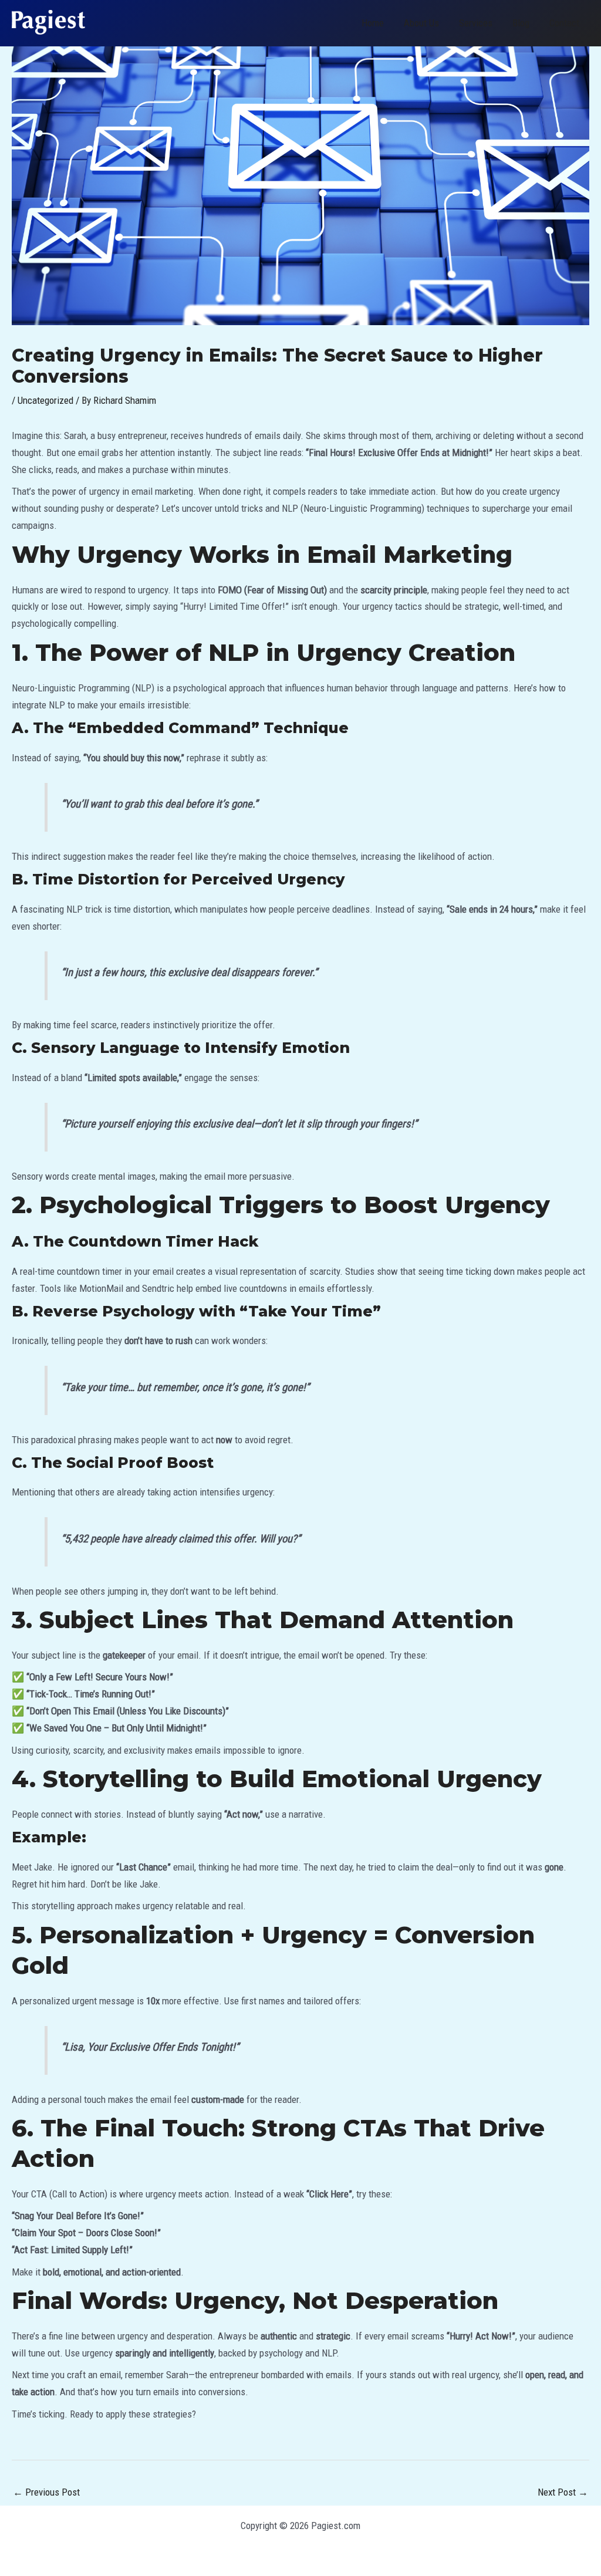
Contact (564, 23)
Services (476, 23)
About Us (421, 23)
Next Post (563, 2492)
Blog (521, 23)
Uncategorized (45, 400)
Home (373, 23)
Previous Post (46, 2492)
